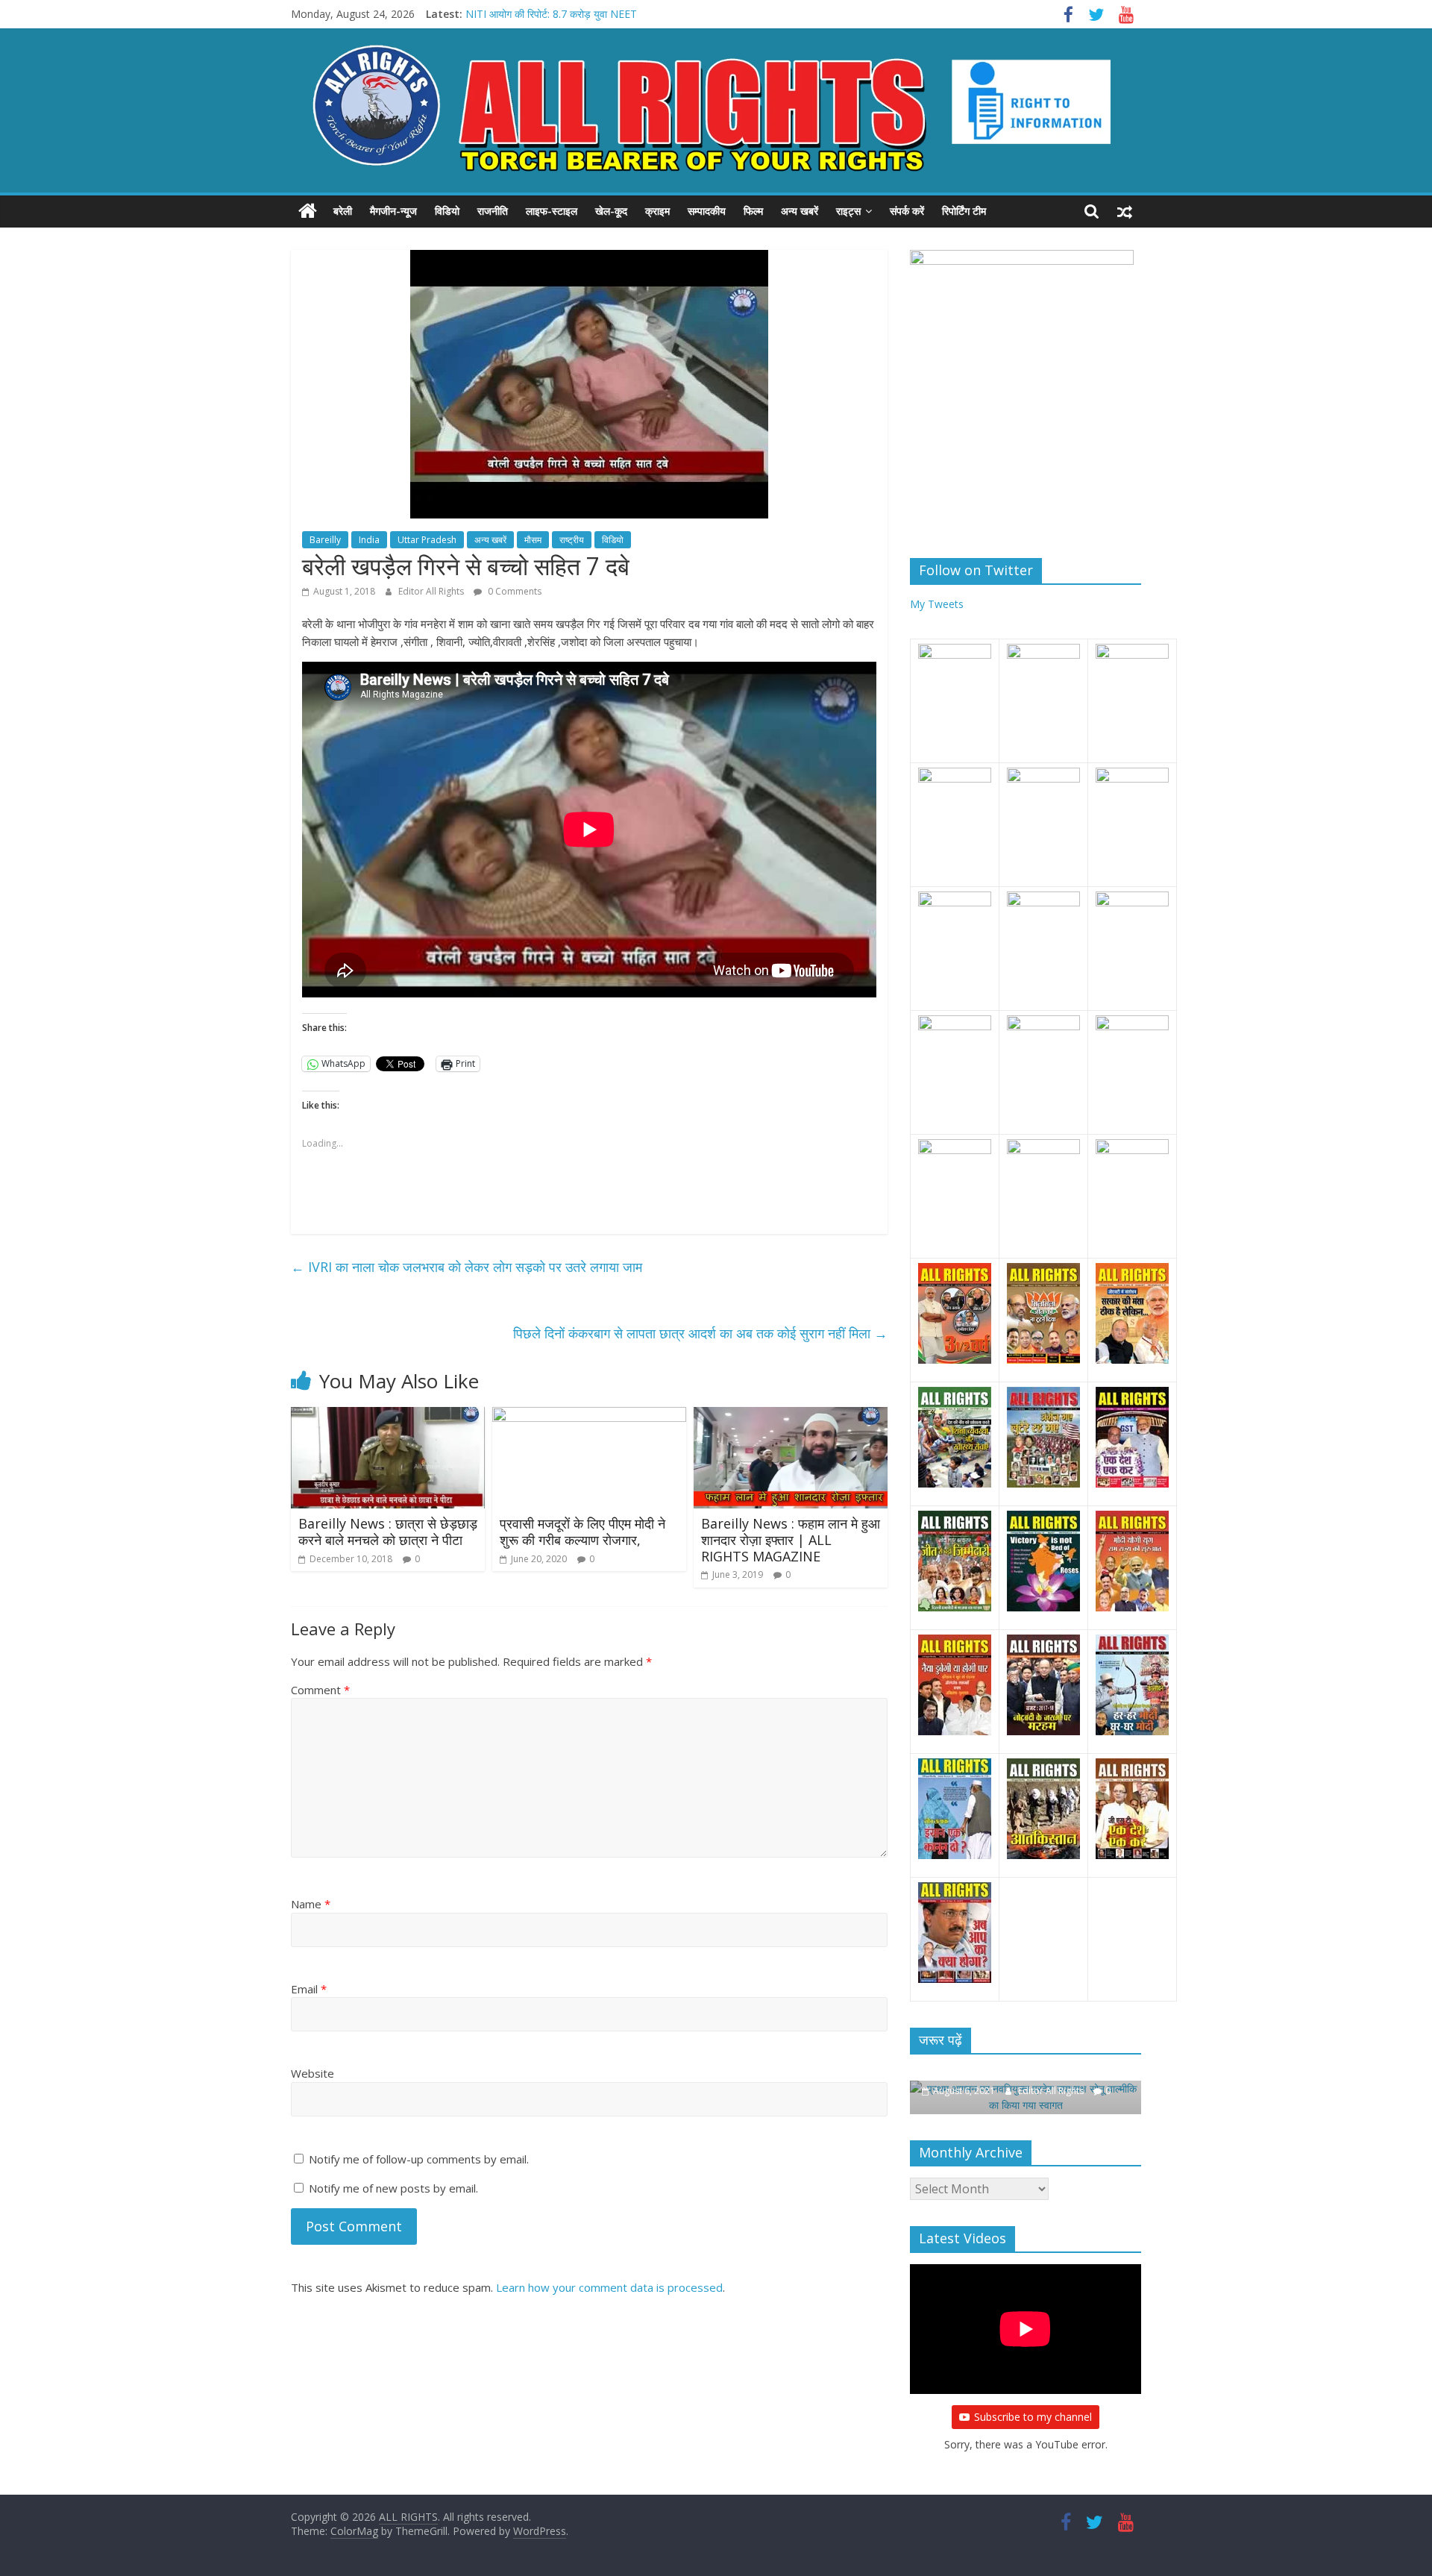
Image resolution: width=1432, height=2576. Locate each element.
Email (309, 1989)
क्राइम (657, 211)
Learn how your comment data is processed (609, 2287)
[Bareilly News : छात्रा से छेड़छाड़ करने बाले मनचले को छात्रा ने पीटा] (388, 1416)
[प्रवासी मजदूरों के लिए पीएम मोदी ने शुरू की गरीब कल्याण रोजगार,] (589, 1416)
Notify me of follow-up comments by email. (419, 2159)
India (369, 540)
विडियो (447, 211)
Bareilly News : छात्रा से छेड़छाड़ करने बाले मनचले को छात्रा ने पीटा (388, 1532)
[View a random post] (1125, 211)
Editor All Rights (432, 591)
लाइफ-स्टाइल (552, 211)
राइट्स (848, 211)
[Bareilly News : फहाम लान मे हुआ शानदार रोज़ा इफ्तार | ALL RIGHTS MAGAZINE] (791, 1416)
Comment (320, 1690)
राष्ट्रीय (572, 540)
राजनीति (493, 211)
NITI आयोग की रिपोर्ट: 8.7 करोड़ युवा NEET (551, 14)
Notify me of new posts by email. (393, 2188)
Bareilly (325, 540)
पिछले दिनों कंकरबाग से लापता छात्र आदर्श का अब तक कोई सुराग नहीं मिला (700, 1333)
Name (311, 1904)
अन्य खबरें (800, 211)
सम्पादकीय (707, 211)
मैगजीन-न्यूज (393, 211)
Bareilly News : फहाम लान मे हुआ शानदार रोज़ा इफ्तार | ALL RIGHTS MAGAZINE (791, 1539)
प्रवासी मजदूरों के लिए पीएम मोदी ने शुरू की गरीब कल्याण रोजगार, (582, 1532)
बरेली (343, 211)
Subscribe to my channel (1033, 2417)
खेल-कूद (611, 211)
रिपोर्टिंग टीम (964, 211)
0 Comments (514, 591)
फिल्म (753, 211)
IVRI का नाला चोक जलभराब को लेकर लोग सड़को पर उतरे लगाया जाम (467, 1267)
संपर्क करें (907, 211)
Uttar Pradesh (427, 540)
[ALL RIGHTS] (308, 211)
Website (313, 2073)
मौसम (533, 540)
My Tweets (937, 604)
